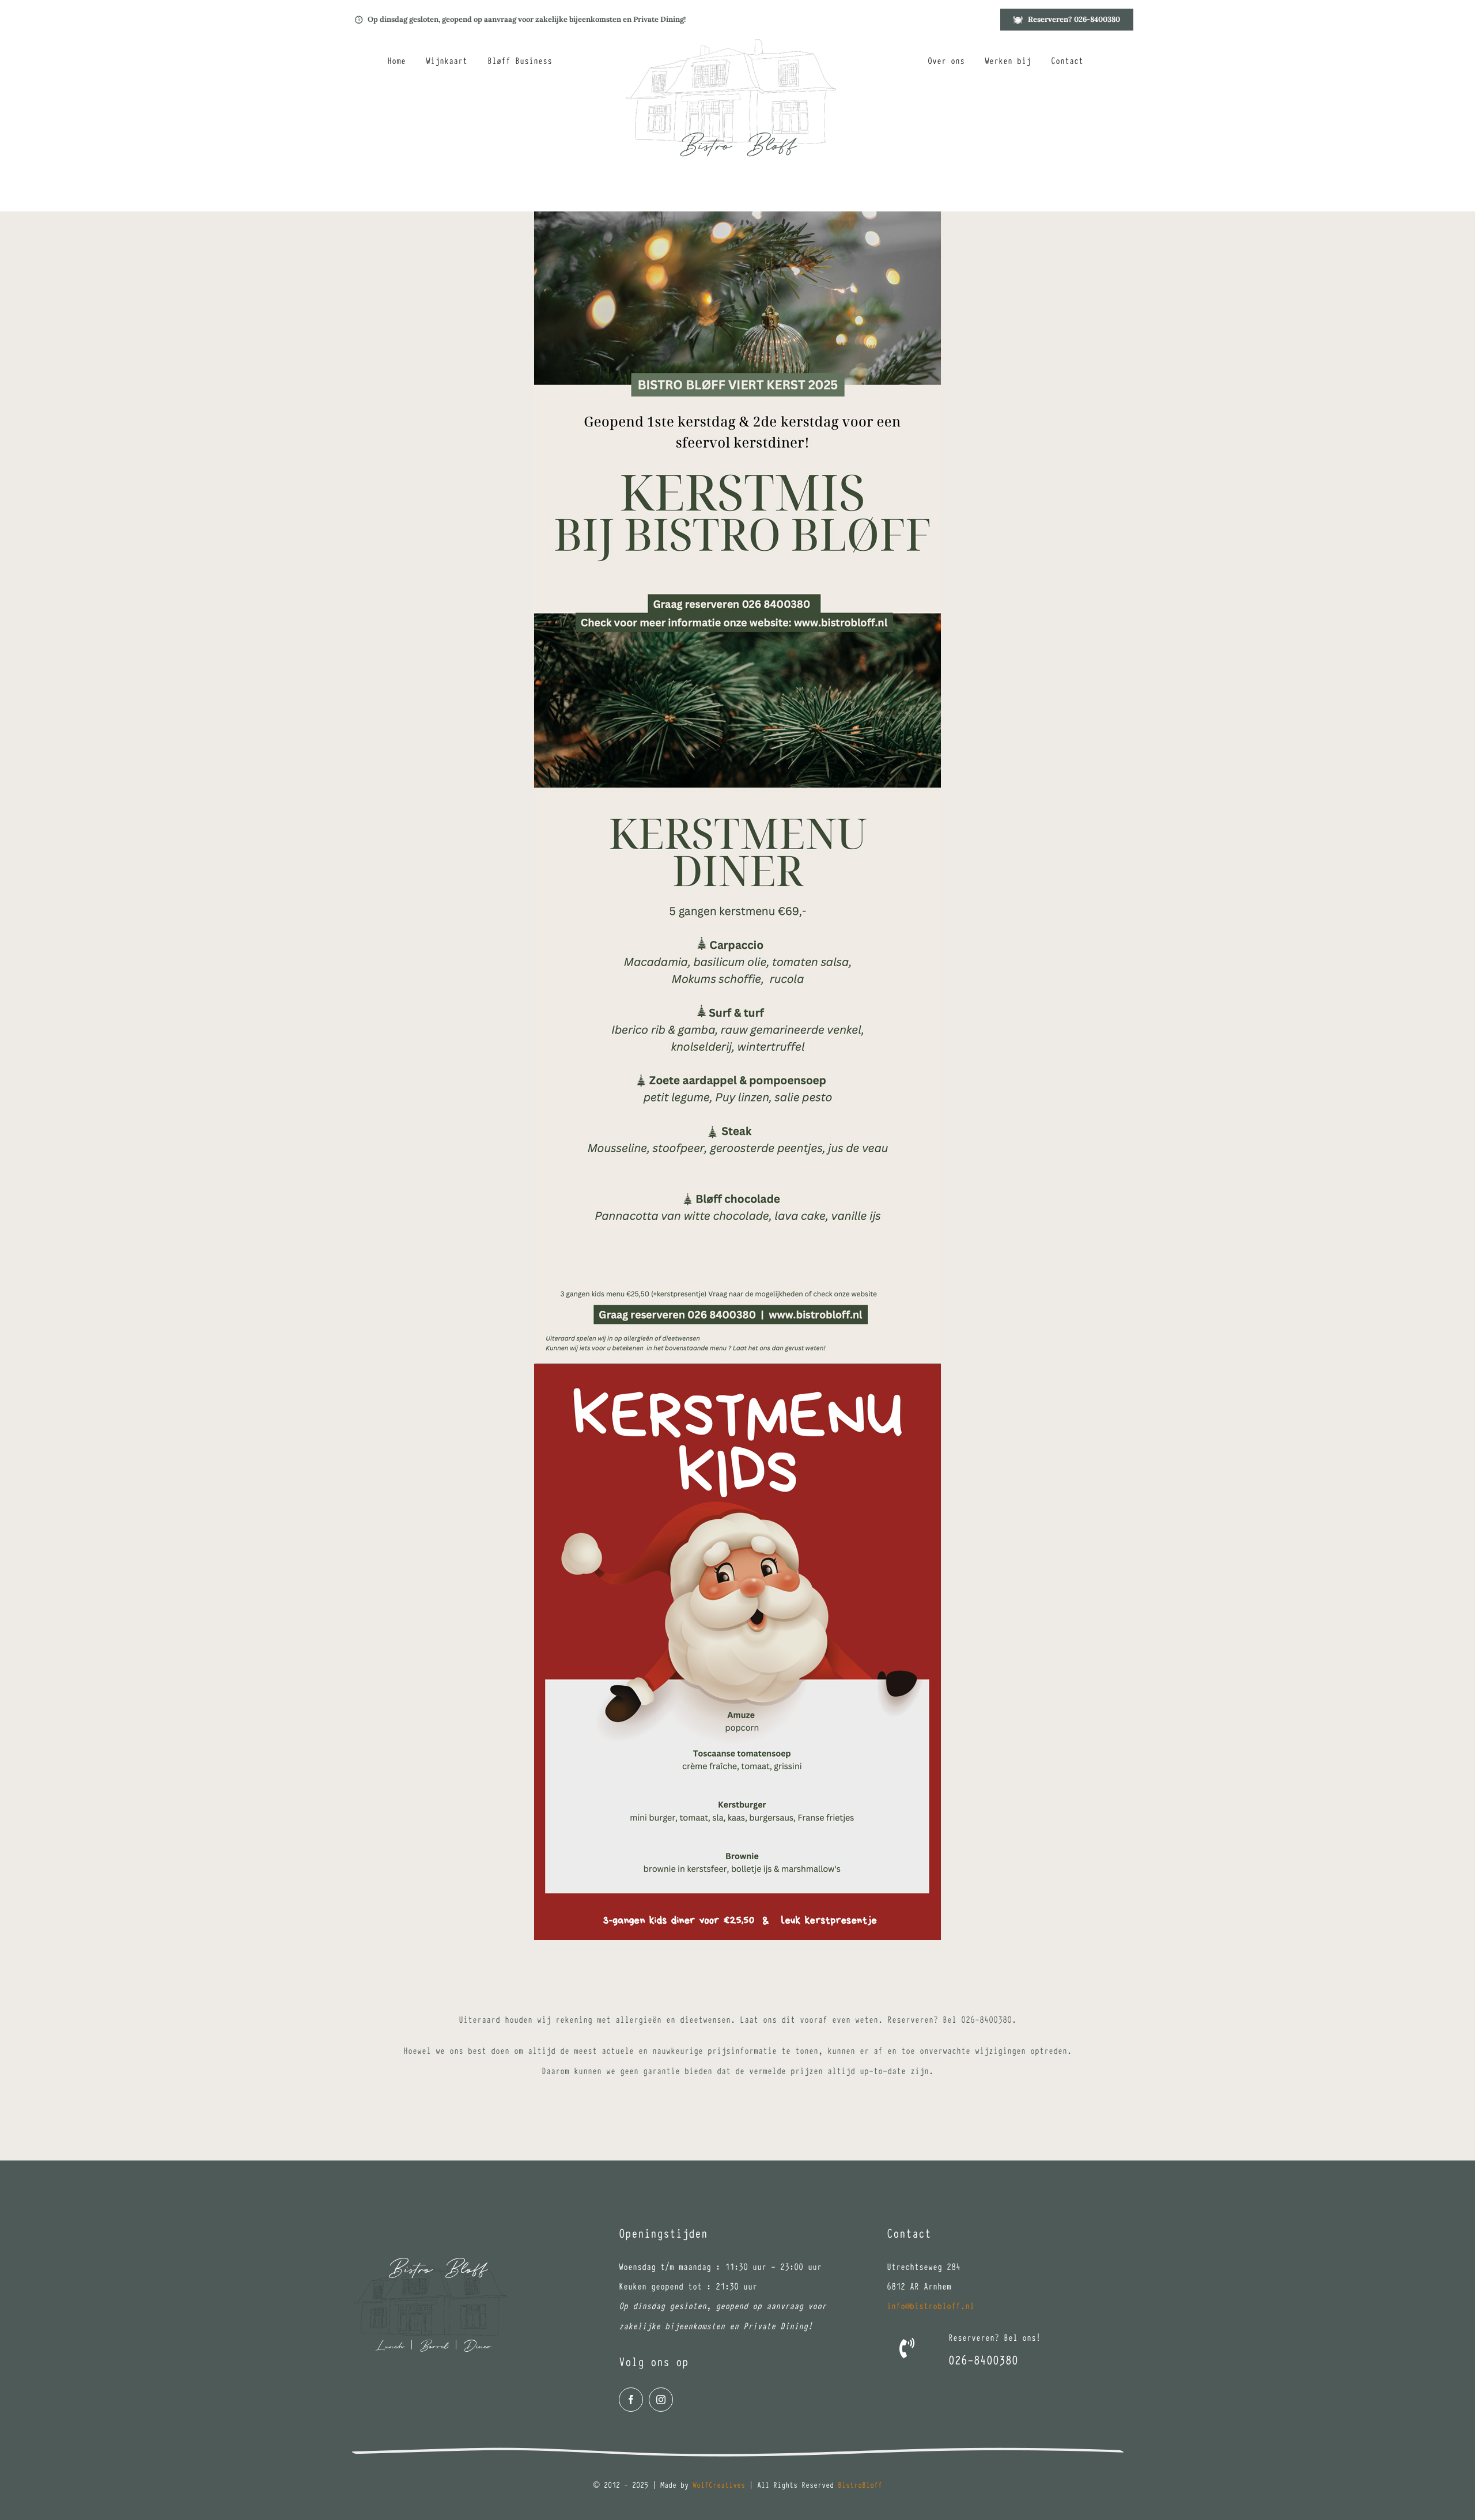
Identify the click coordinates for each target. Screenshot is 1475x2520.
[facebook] (631, 2400)
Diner (478, 2347)
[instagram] (661, 2400)
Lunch (389, 2347)
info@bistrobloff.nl (931, 2305)
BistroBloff (860, 2484)
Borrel (434, 2347)
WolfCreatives (719, 2484)
